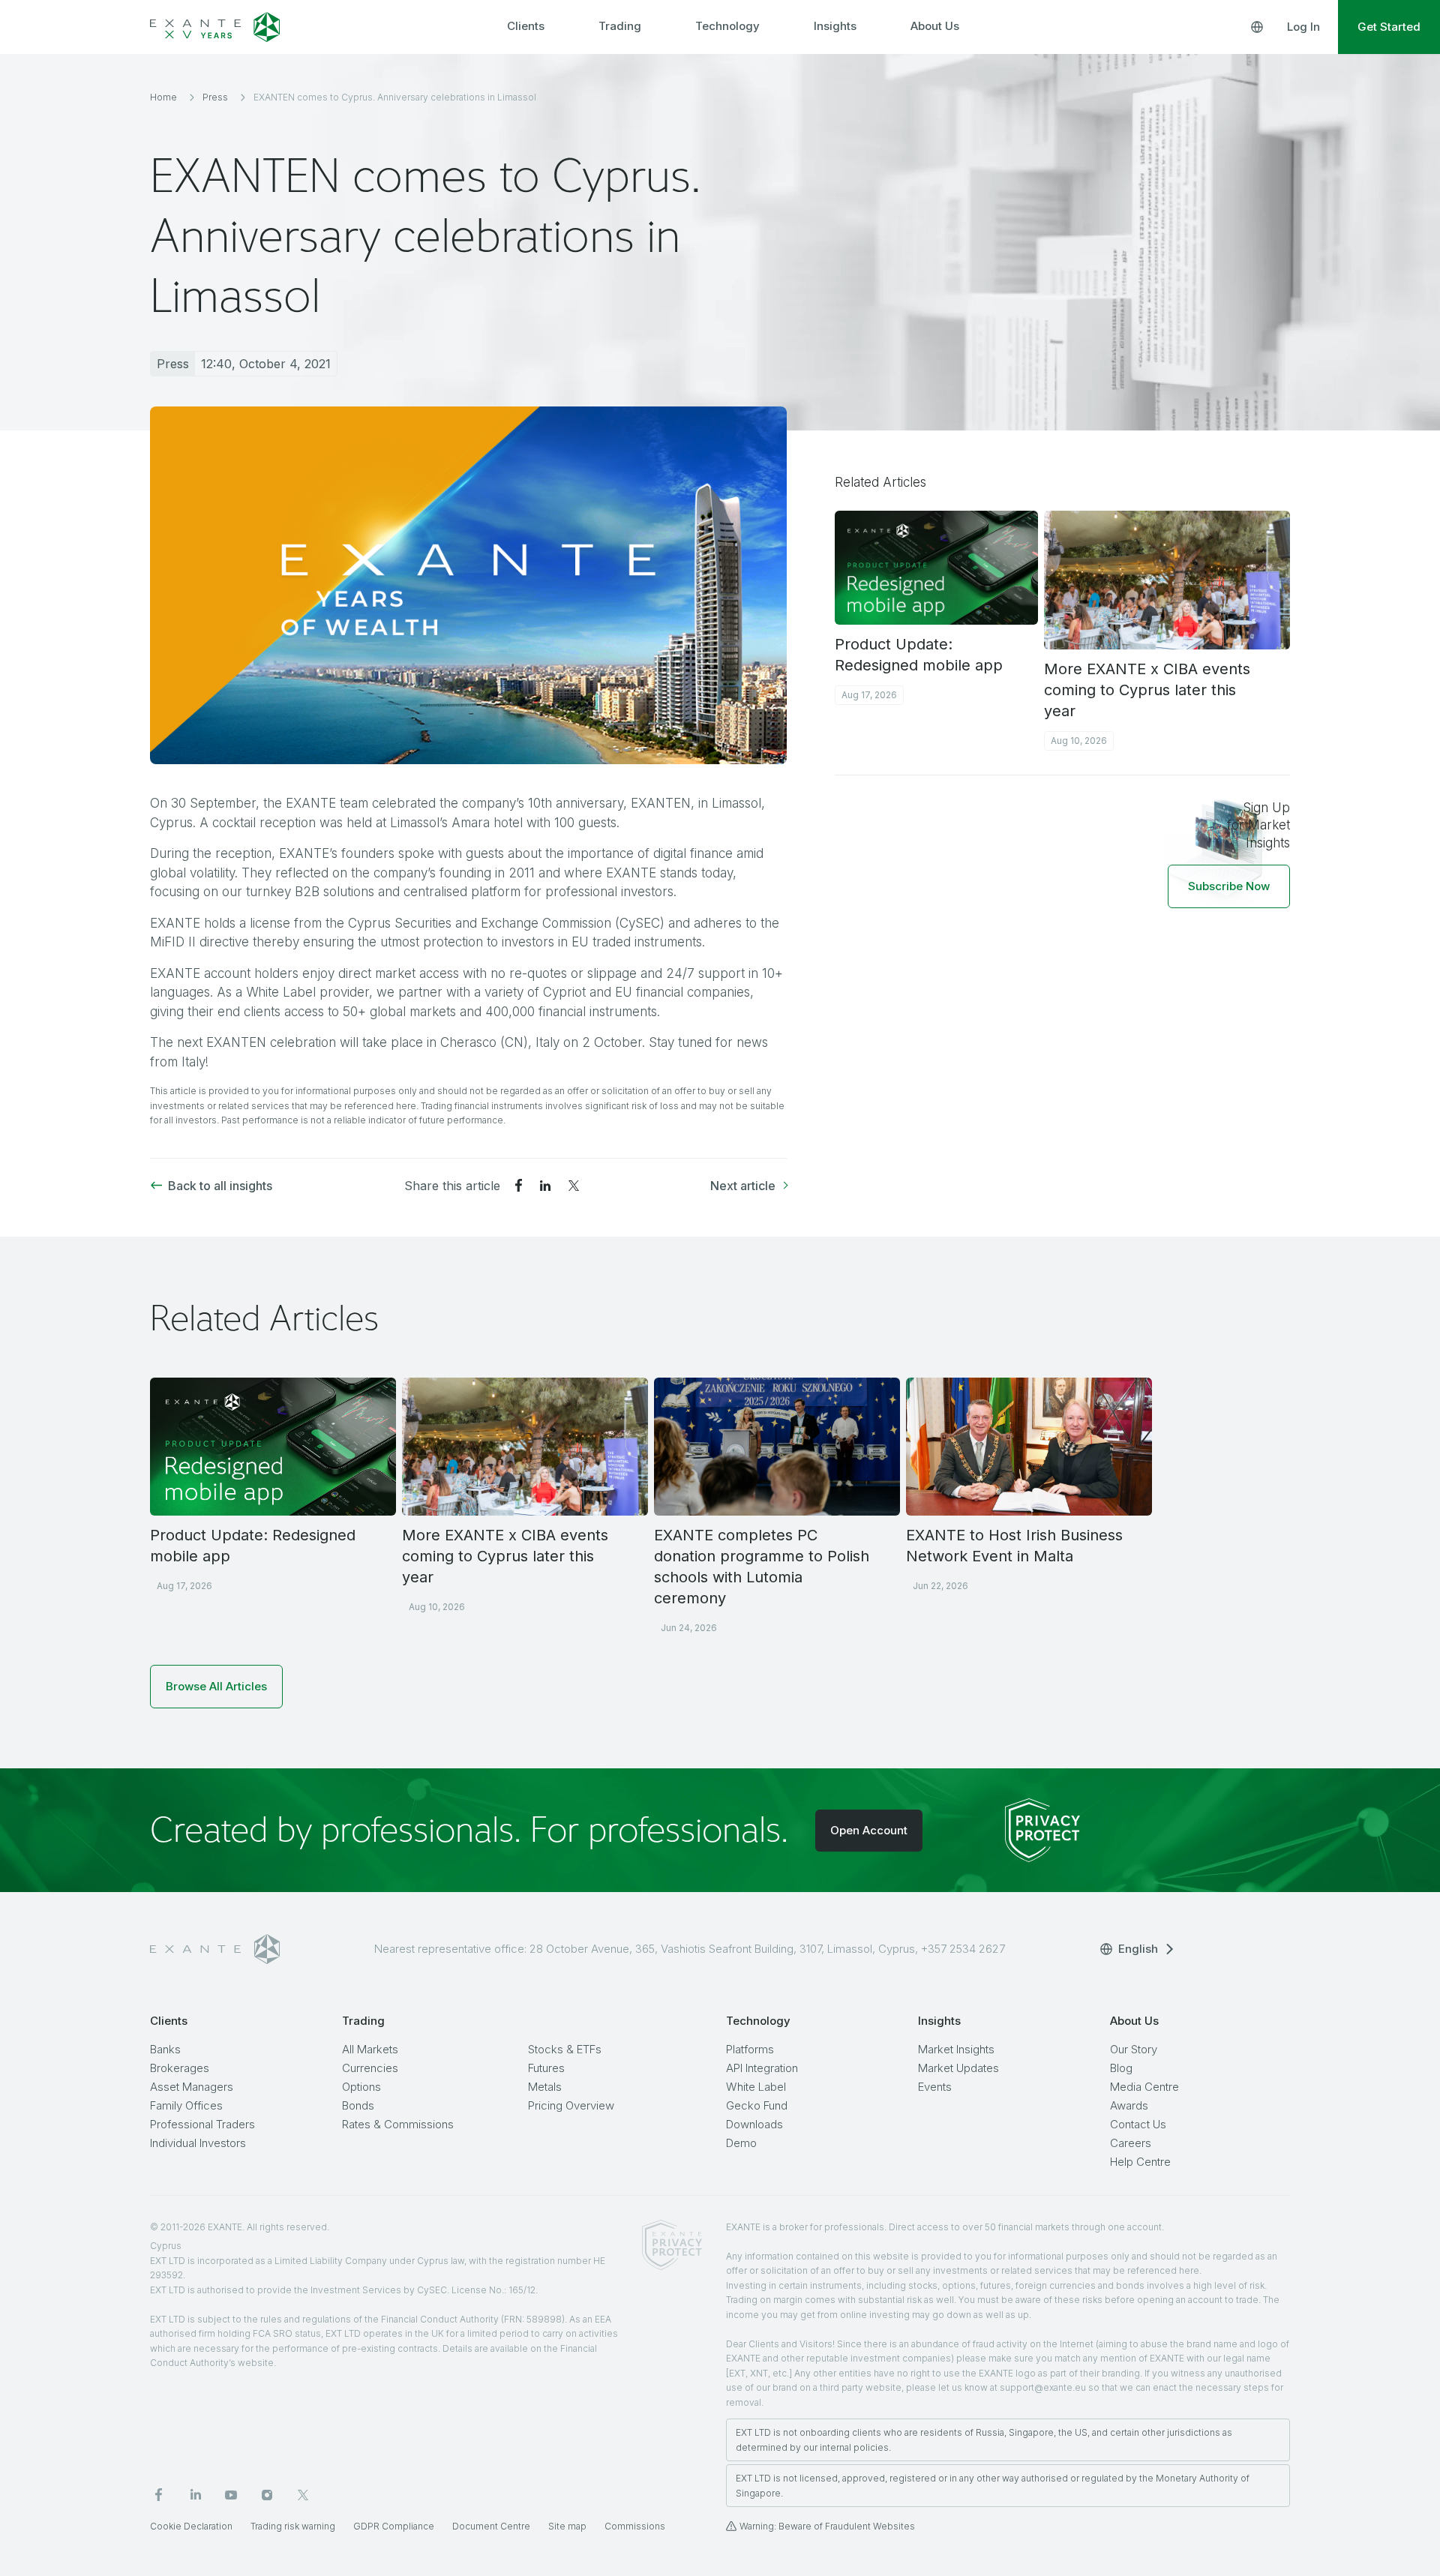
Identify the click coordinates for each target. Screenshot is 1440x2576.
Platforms (750, 2049)
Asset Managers (192, 2087)
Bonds (358, 2105)
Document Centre (491, 2526)
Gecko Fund (757, 2105)
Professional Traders (202, 2124)
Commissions (635, 2526)
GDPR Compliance (394, 2526)
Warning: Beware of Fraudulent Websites (827, 2526)
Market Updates (958, 2068)
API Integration (762, 2068)
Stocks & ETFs (565, 2049)
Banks (165, 2049)
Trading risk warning (293, 2526)
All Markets (370, 2049)
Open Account (869, 1830)
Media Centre (1144, 2087)
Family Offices (186, 2105)
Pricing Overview (571, 2105)
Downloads (754, 2124)
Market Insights (956, 2049)
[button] (1229, 886)
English (1138, 1949)
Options (361, 2087)
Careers (1131, 2143)
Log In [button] (1303, 27)
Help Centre (1140, 2162)
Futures (546, 2068)
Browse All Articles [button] (216, 1686)
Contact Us (1138, 2124)
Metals (545, 2087)
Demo (741, 2143)
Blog (1121, 2068)
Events (935, 2087)
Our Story (1134, 2049)
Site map (567, 2526)
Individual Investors (198, 2143)
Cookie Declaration (191, 2526)
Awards (1129, 2105)
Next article (743, 1186)
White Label (756, 2087)
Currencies (370, 2068)
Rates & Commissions (398, 2124)
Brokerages (180, 2068)
